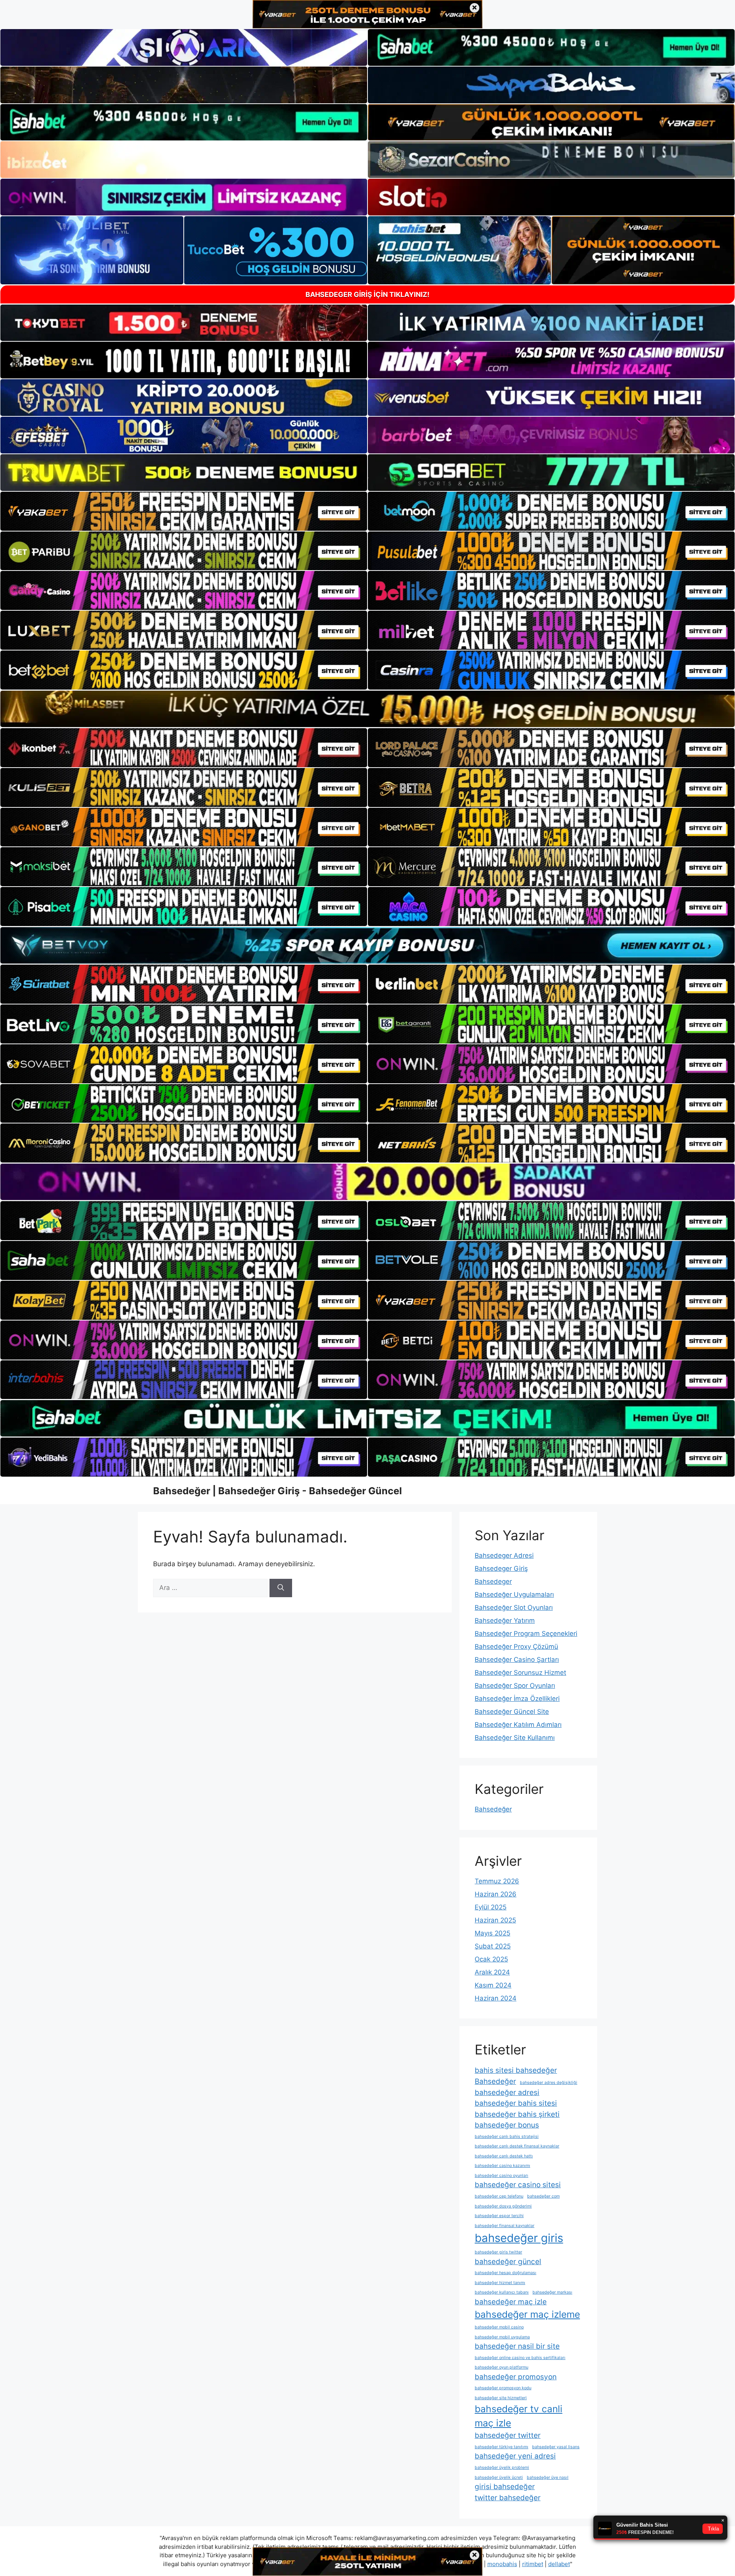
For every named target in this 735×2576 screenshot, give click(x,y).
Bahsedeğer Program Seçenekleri (526, 1634)
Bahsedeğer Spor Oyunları (515, 1686)
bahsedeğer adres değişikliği (549, 2083)
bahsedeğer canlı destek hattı (504, 2156)
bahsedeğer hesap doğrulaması (506, 2273)
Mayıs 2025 (492, 1933)
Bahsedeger (493, 1581)
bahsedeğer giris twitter (498, 2252)
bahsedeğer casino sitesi (518, 2185)
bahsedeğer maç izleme (527, 2314)
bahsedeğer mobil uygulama (502, 2337)
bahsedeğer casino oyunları (501, 2176)
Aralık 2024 (492, 1972)
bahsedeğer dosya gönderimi (503, 2206)
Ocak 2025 (491, 1959)
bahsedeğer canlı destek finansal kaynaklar (517, 2146)
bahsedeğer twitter (508, 2435)
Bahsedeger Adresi (504, 1555)
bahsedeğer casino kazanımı (502, 2166)
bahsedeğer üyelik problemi (502, 2468)
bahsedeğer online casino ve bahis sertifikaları (520, 2358)
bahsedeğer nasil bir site (517, 2346)
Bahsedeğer (493, 1809)
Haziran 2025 (495, 1920)
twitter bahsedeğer (508, 2498)
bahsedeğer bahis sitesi (516, 2103)
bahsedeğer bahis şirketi (517, 2114)
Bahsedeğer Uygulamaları (514, 1595)
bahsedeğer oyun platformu (501, 2367)
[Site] (184, 511)
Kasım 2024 (493, 1985)
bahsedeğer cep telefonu (499, 2196)
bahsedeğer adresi (507, 2093)
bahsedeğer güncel (508, 2262)
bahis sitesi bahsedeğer (516, 2070)
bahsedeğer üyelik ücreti (499, 2477)
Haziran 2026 (496, 1894)
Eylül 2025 (491, 1907)
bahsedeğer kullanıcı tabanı (502, 2292)
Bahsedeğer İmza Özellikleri (517, 1699)
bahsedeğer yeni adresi (515, 2456)
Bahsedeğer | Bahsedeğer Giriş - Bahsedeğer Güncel (278, 1491)
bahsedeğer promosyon (516, 2377)
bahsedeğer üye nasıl (548, 2477)
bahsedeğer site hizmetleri (501, 2398)
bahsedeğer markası (552, 2292)
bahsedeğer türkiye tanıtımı (501, 2447)
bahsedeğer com (543, 2196)
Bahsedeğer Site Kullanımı (515, 1738)
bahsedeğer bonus (507, 2125)
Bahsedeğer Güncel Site (512, 1712)
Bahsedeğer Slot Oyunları (514, 1608)
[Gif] (367, 709)
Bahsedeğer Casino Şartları (517, 1660)
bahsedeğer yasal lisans (556, 2447)
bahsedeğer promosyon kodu (503, 2388)
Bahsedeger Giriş (501, 1568)
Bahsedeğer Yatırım (505, 1621)
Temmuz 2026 (497, 1881)
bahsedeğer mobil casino (499, 2327)
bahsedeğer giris (519, 2238)
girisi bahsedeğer (505, 2487)
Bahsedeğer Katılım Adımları (518, 1725)
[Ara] (281, 1588)
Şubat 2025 (493, 1946)
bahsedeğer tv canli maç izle (519, 2416)
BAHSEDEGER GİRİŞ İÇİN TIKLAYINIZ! (367, 294)
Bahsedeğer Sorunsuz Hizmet (520, 1673)
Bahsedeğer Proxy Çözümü (516, 1647)
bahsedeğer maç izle (511, 2302)
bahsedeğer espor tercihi (499, 2216)
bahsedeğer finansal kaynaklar (505, 2226)
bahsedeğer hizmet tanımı (500, 2283)
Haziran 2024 (496, 1998)
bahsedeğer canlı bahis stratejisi (507, 2137)
